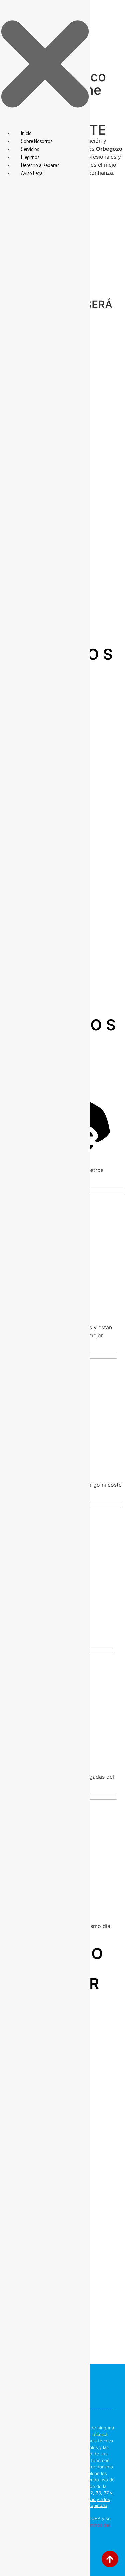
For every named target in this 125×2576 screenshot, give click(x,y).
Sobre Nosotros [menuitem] (37, 141)
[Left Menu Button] (45, 125)
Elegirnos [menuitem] (30, 157)
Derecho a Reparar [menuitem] (40, 165)
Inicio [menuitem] (26, 133)
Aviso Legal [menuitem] (32, 173)
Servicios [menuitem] (30, 149)
